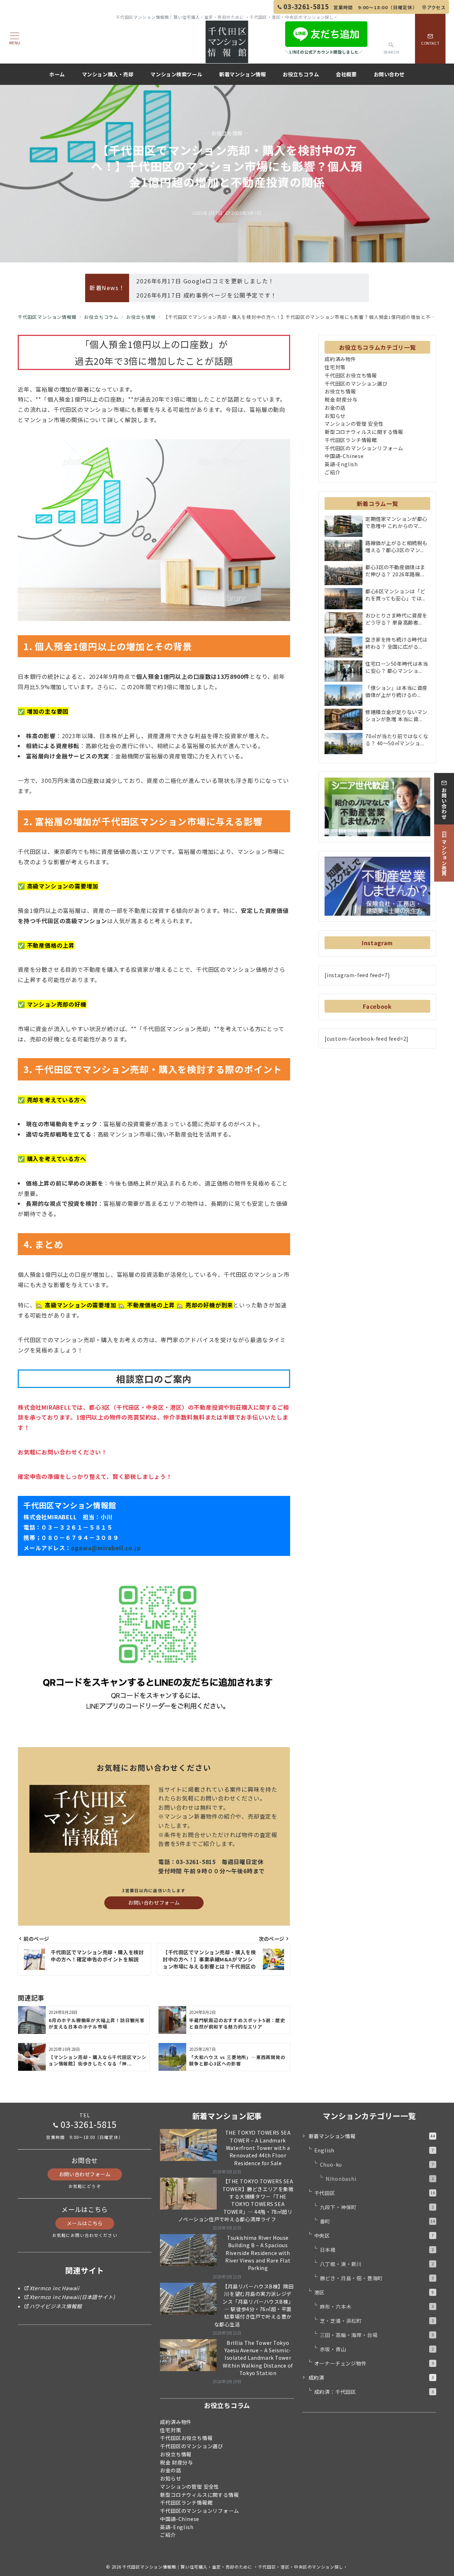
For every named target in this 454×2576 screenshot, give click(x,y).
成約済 (371, 2378)
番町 (378, 2221)
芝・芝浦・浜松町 (377, 2321)
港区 (374, 2292)
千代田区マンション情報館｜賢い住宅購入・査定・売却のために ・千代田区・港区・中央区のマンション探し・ (235, 2567)
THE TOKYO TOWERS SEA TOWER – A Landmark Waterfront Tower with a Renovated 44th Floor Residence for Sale (258, 2148)
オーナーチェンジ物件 (374, 2363)
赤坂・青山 (377, 2349)
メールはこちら (85, 2223)
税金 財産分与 (341, 399)
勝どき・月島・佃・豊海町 (377, 2278)
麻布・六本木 (377, 2307)
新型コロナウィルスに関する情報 (364, 432)
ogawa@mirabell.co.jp (106, 1548)
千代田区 (375, 2193)
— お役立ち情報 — (227, 133)
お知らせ (335, 416)
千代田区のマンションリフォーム (364, 448)
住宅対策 (335, 367)
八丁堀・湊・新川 (377, 2264)
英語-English (341, 464)
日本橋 (377, 2250)
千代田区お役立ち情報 (351, 375)
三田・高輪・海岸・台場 (377, 2335)
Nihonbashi (380, 2179)
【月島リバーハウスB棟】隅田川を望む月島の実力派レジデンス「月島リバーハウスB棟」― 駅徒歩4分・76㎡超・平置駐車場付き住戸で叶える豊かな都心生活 (254, 2305)
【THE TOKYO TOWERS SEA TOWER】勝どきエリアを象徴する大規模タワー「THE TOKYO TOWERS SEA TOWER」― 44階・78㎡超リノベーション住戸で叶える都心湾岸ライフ (236, 2200)
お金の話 (335, 408)
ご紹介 (332, 472)
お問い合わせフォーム (154, 1902)
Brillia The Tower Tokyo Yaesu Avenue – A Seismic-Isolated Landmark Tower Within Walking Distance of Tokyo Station (258, 2358)
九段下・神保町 (377, 2207)
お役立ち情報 (340, 391)
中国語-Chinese (344, 456)
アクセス (436, 7)
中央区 (374, 2235)
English (374, 2150)
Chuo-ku (377, 2164)
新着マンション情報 (372, 2136)
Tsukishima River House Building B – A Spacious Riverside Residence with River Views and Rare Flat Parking (258, 2253)
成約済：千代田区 (374, 2392)
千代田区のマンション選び (356, 383)
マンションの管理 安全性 (354, 424)
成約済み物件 (340, 359)
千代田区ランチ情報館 (351, 440)
